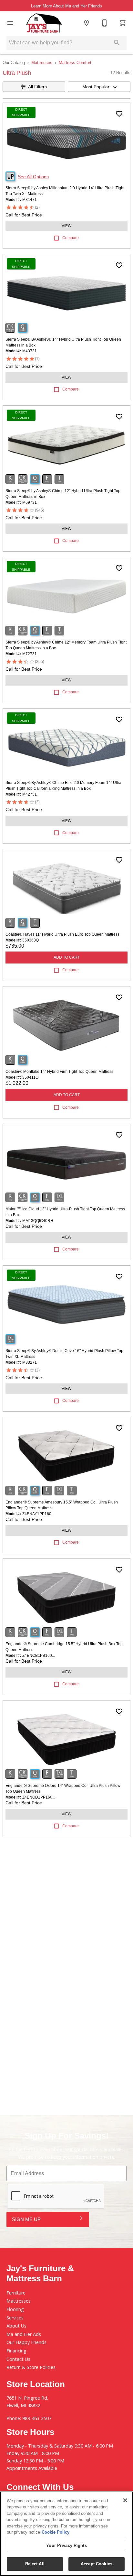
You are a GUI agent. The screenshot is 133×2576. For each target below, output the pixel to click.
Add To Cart (67, 957)
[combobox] (99, 87)
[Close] (125, 2500)
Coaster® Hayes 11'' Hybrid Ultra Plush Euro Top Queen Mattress (62, 934)
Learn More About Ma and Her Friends (66, 6)
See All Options (33, 177)
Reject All (35, 2564)
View (66, 226)
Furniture (16, 2293)
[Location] (87, 23)
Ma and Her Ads (24, 2334)
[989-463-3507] (105, 23)
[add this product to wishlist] (119, 114)
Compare (71, 238)
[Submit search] (117, 43)
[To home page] (44, 23)
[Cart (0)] (123, 23)
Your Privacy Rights (66, 2545)
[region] (66, 2534)
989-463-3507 (37, 2418)
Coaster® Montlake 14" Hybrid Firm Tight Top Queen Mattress (59, 1072)
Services (15, 2318)
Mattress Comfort (75, 63)
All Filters (37, 87)
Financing (16, 2351)
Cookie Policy (56, 2532)
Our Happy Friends (26, 2342)
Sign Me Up (26, 2219)
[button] (10, 23)
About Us (16, 2326)
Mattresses (42, 63)
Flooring (15, 2309)
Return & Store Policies (31, 2367)
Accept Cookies (97, 2564)
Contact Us (18, 2359)
